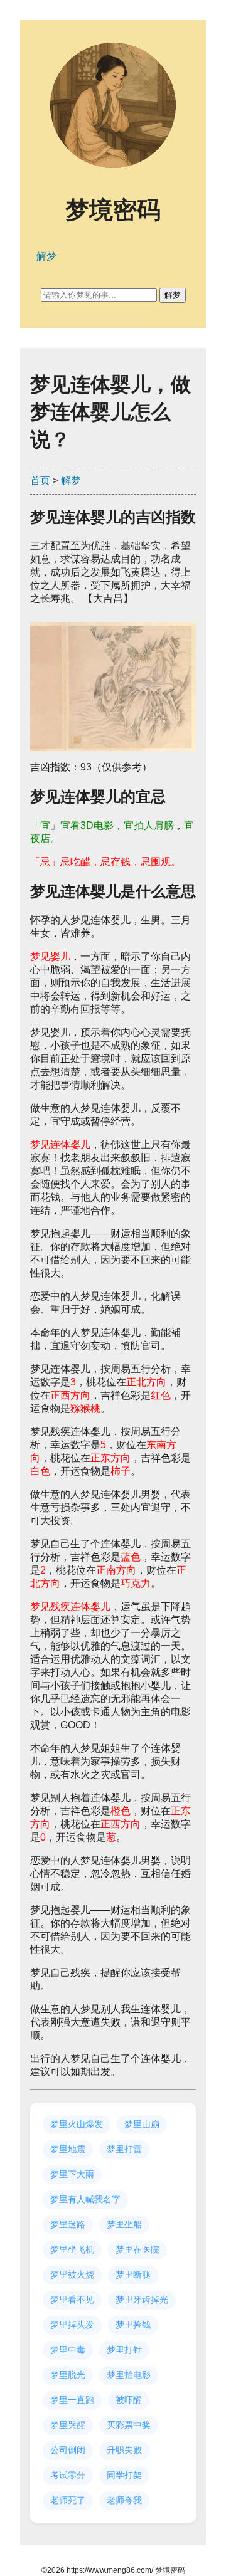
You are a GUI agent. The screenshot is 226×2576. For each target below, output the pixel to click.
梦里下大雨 (72, 2174)
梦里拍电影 (129, 2375)
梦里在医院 (137, 2249)
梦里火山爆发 (77, 2124)
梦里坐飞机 (72, 2249)
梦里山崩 (142, 2124)
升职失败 (124, 2450)
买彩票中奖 (129, 2425)
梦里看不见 (72, 2300)
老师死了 (68, 2500)
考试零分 (68, 2475)
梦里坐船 (124, 2224)
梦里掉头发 (72, 2325)
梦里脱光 (68, 2375)
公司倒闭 (68, 2450)
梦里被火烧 (72, 2274)
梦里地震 (68, 2149)
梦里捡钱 (133, 2325)
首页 (40, 481)
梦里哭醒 (68, 2425)
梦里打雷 (124, 2149)
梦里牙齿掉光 (142, 2300)
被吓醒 (129, 2400)
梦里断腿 (133, 2274)
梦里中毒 (68, 2350)
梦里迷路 (68, 2224)
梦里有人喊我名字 (85, 2199)
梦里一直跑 (72, 2400)
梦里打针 (124, 2350)
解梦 (71, 481)
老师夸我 (124, 2500)
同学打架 (124, 2475)
